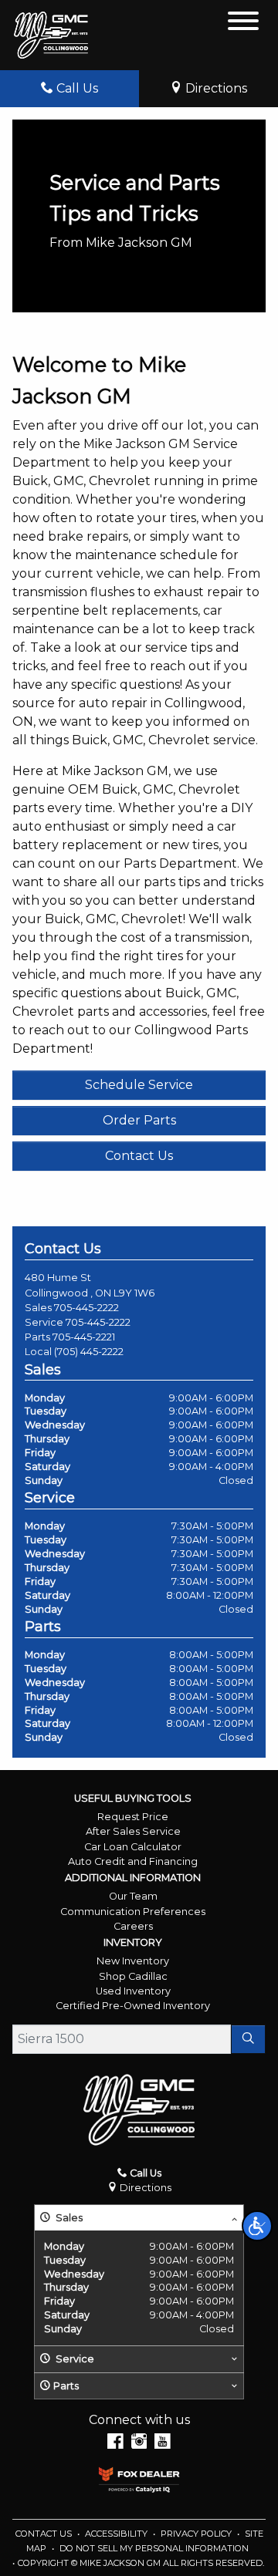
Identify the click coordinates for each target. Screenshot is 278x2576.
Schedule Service (139, 1085)
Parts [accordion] (66, 2386)
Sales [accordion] (68, 2218)
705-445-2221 (84, 1337)
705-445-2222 (86, 1308)
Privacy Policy (197, 2534)
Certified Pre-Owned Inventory (133, 2006)
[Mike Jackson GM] (51, 35)
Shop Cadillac (133, 1976)
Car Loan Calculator (133, 1847)
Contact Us (139, 1156)
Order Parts (139, 1120)
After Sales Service (133, 1831)
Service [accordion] (74, 2359)
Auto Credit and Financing (133, 1861)
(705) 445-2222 (89, 1352)
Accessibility (117, 2534)
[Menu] (243, 24)
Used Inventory (133, 1991)
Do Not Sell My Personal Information (154, 2548)
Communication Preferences (133, 1912)
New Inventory (133, 1961)
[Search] (248, 2039)
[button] (257, 2226)
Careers (133, 1926)
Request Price (133, 1817)
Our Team (133, 1896)
